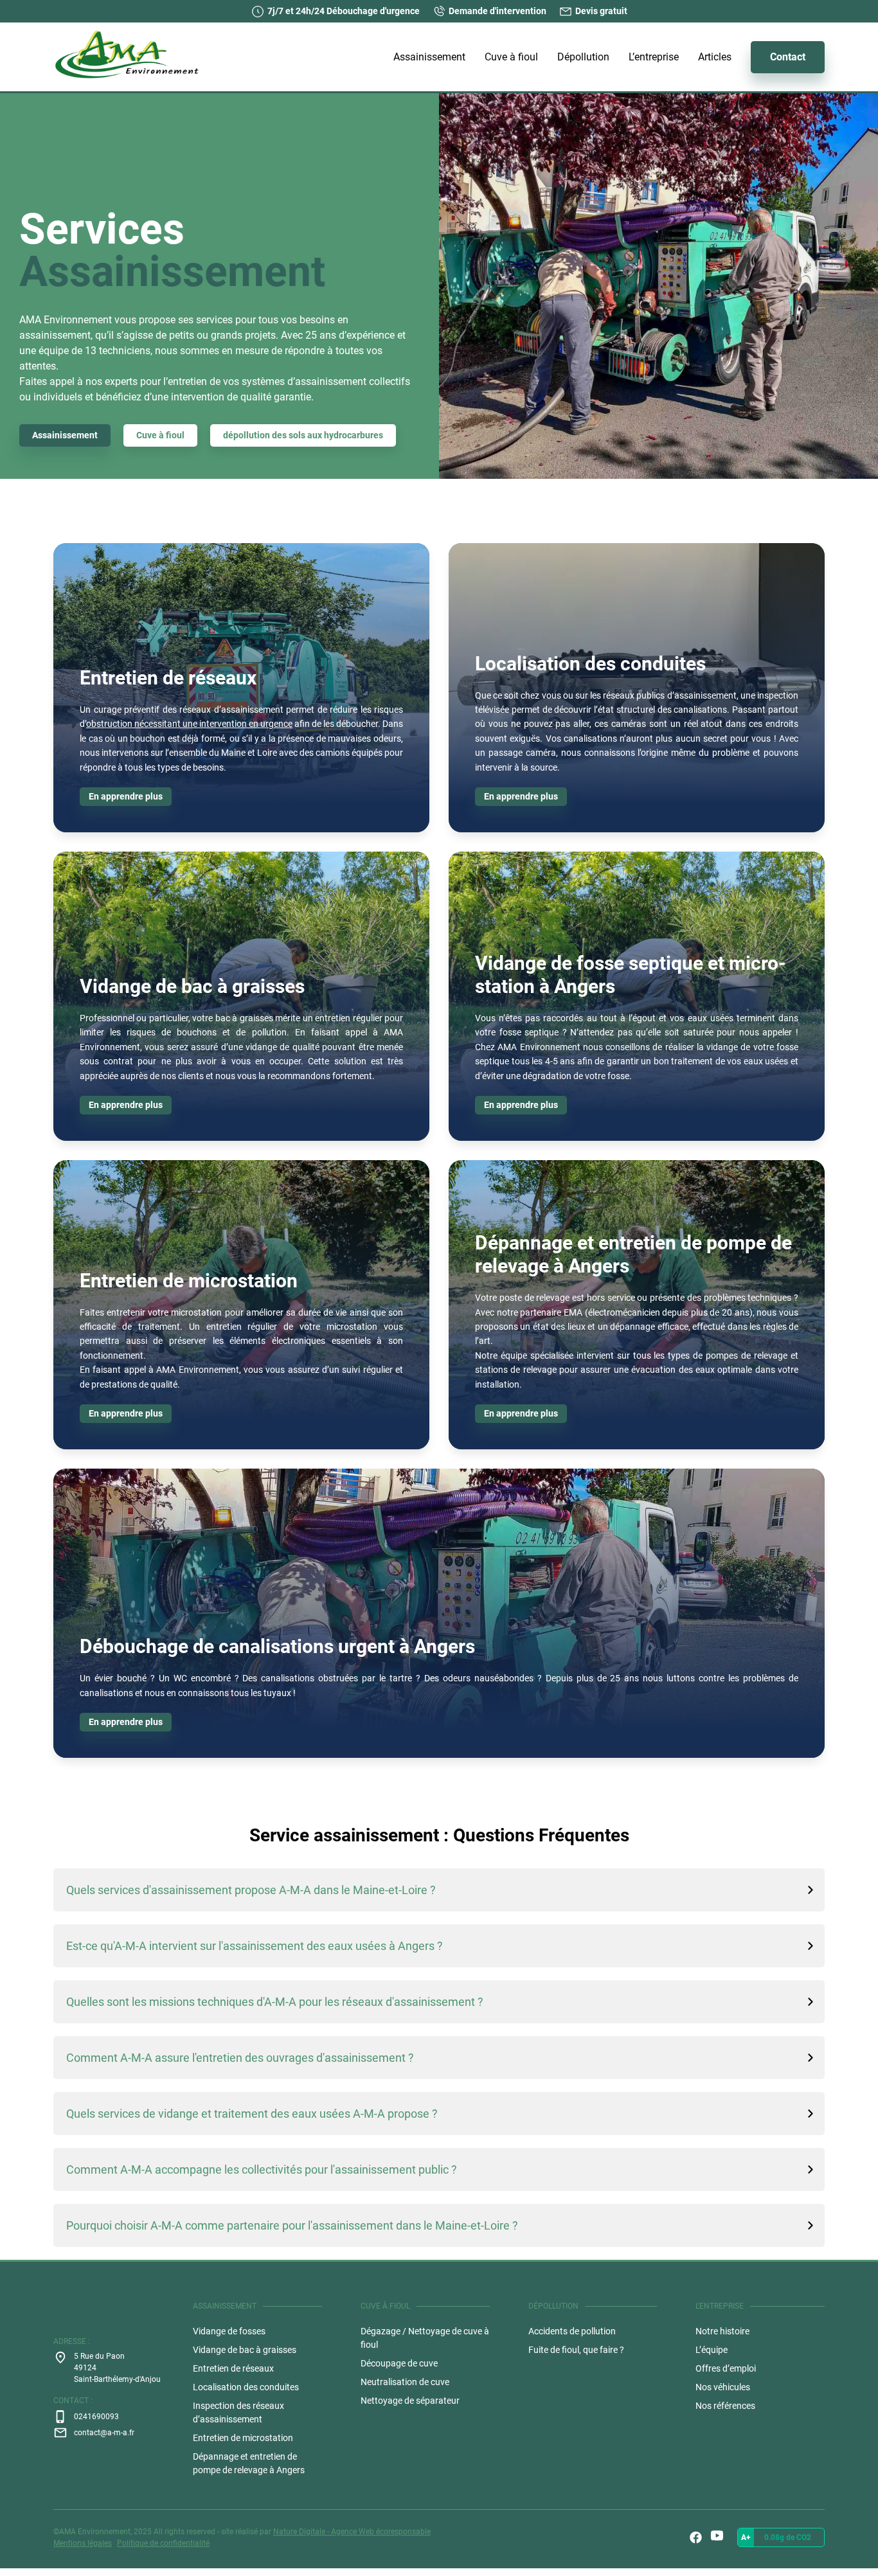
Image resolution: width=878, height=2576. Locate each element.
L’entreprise (654, 57)
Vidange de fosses (229, 2331)
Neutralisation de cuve (405, 2382)
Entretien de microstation (243, 2438)
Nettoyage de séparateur (410, 2401)
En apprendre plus (126, 796)
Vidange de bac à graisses (245, 2350)
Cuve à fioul (511, 57)
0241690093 (96, 2417)
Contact (788, 57)
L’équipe (712, 2350)
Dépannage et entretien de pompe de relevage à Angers (249, 2463)
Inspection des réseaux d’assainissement (238, 2412)
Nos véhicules (723, 2387)
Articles (715, 57)
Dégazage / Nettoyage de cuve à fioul (425, 2338)
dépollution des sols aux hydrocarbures (303, 435)
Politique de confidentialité (163, 2543)
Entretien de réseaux (233, 2368)
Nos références (725, 2406)
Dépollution (583, 57)
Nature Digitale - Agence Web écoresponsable (352, 2532)
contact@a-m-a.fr (104, 2433)
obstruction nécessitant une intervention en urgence (189, 724)
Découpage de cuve (399, 2363)
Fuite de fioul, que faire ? (576, 2350)
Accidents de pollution (572, 2331)
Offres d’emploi (726, 2368)
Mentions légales (83, 2543)
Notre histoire (722, 2331)
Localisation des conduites (246, 2387)
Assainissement (429, 57)
